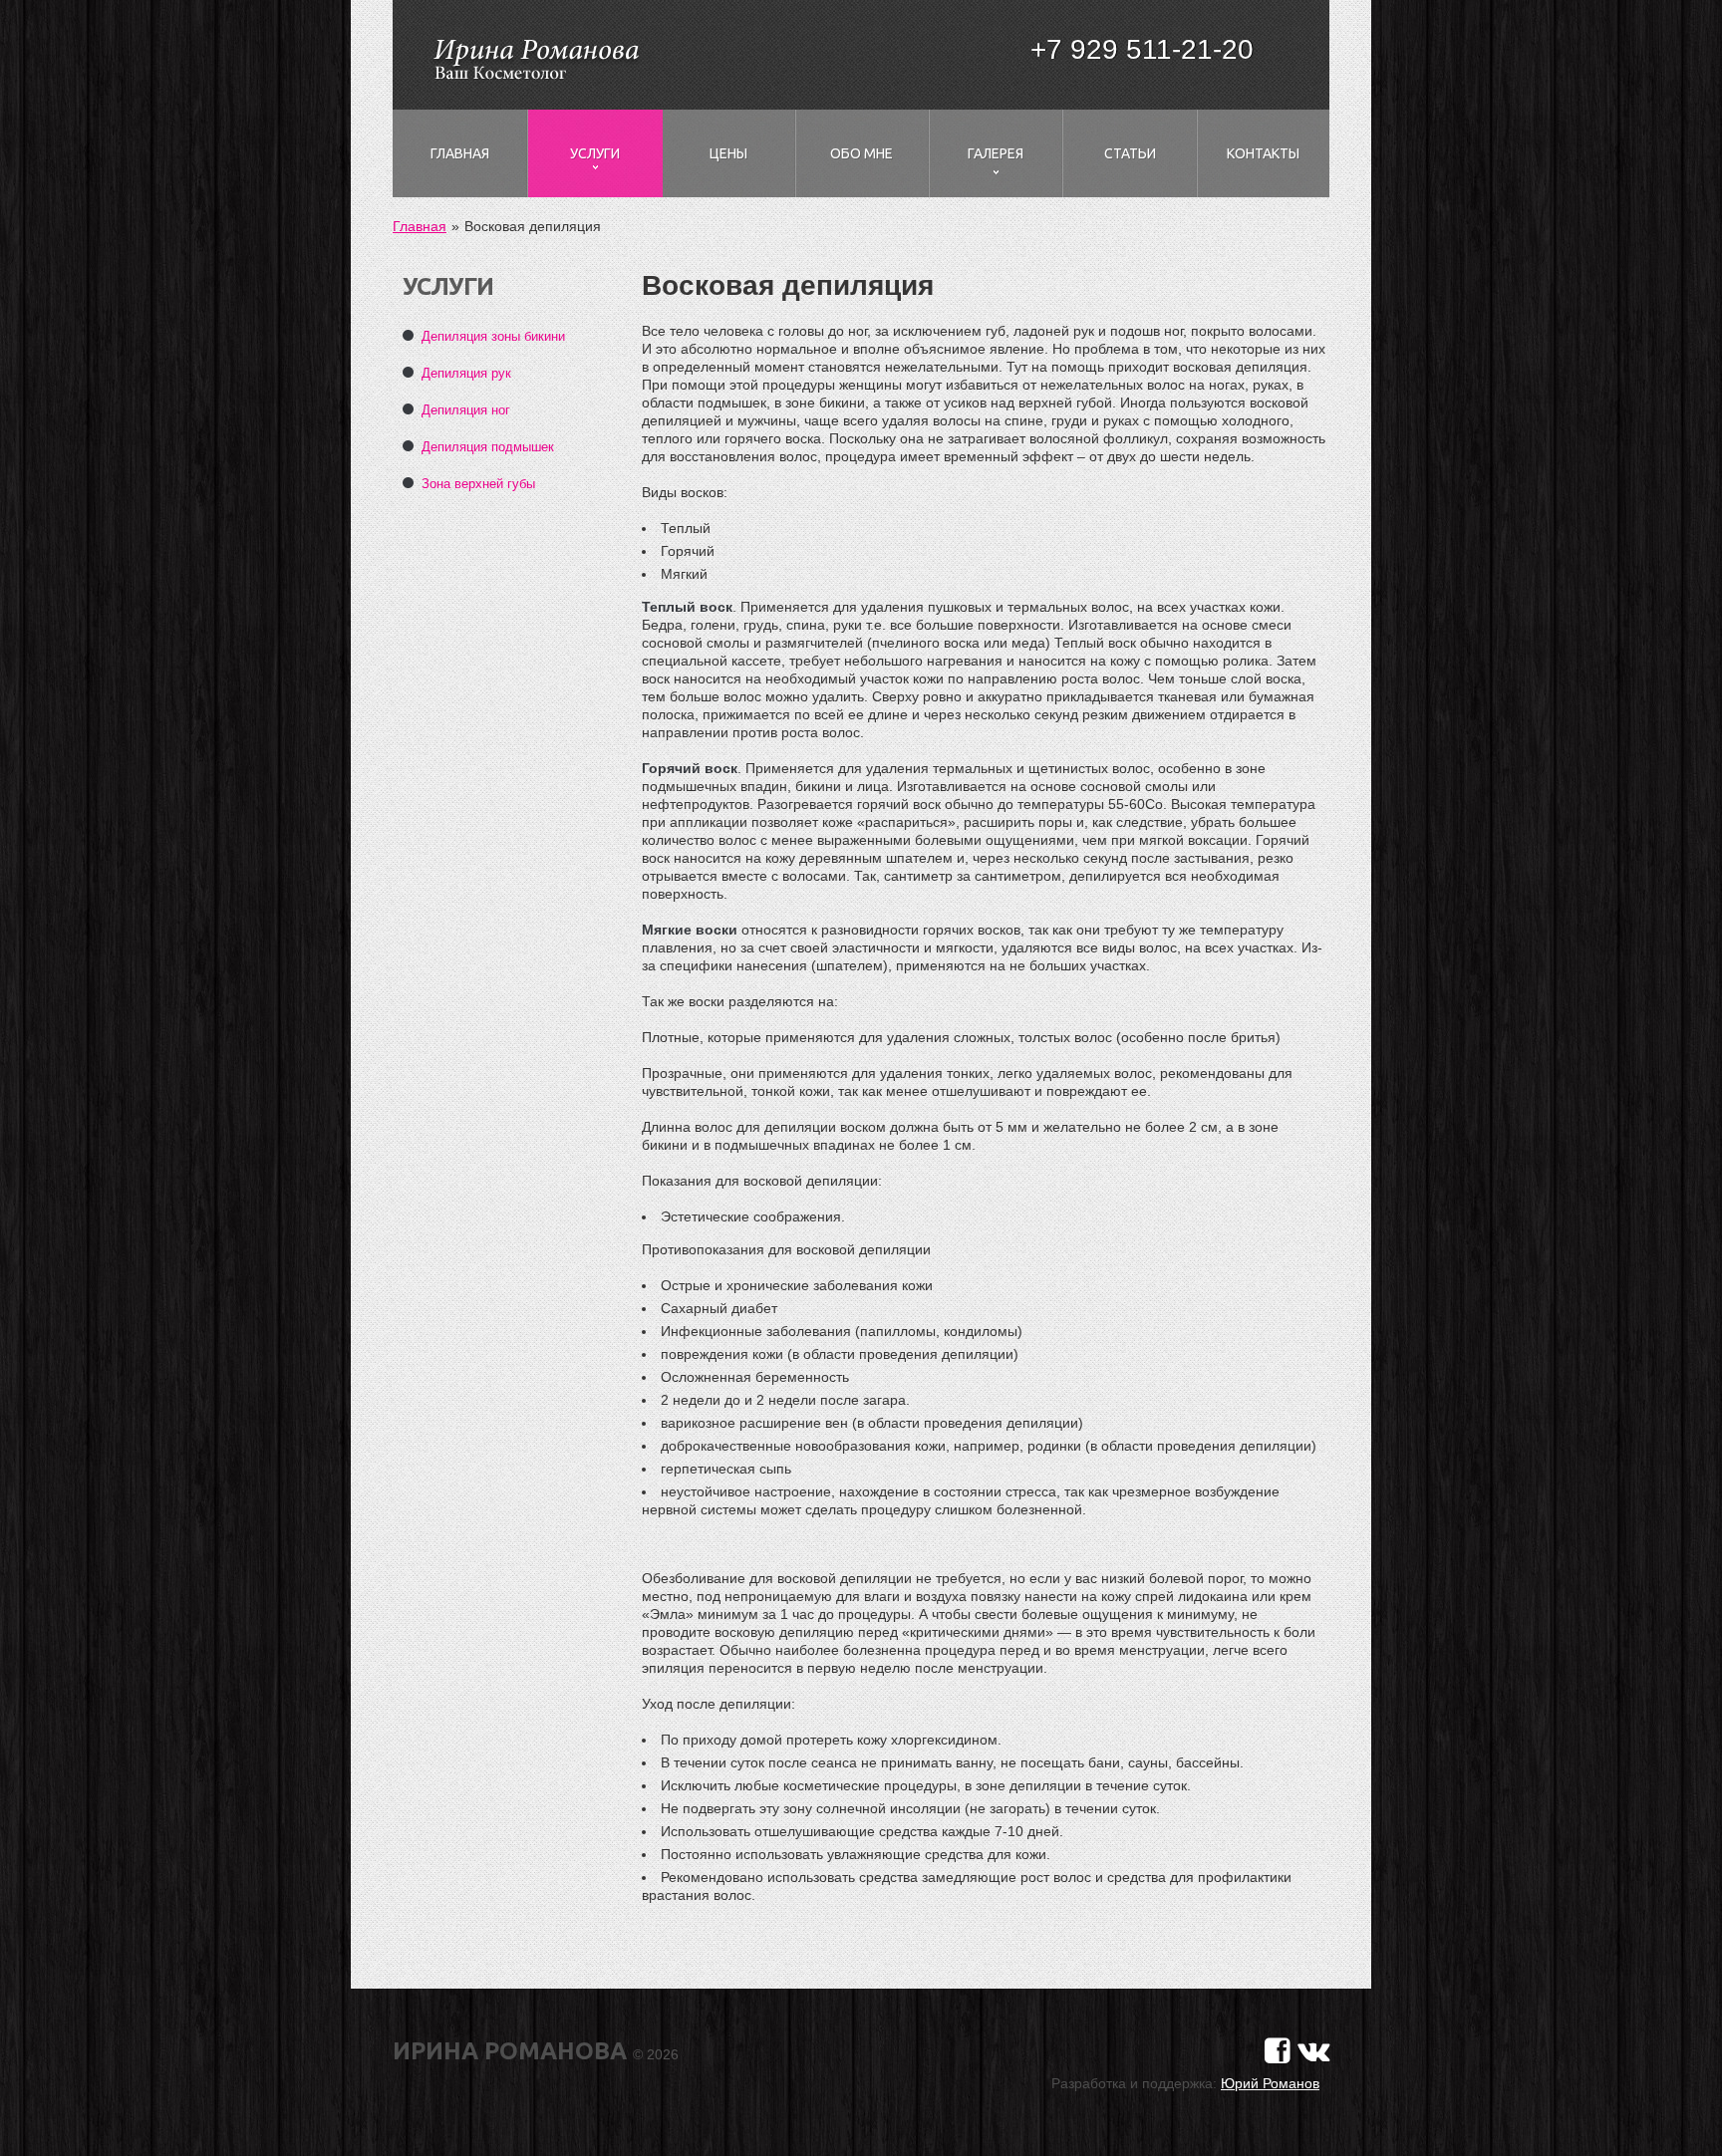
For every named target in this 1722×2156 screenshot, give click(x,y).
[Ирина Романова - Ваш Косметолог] (535, 57)
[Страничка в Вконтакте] (1313, 2051)
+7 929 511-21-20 (1142, 49)
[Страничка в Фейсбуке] (1278, 2051)
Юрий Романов (1270, 2083)
